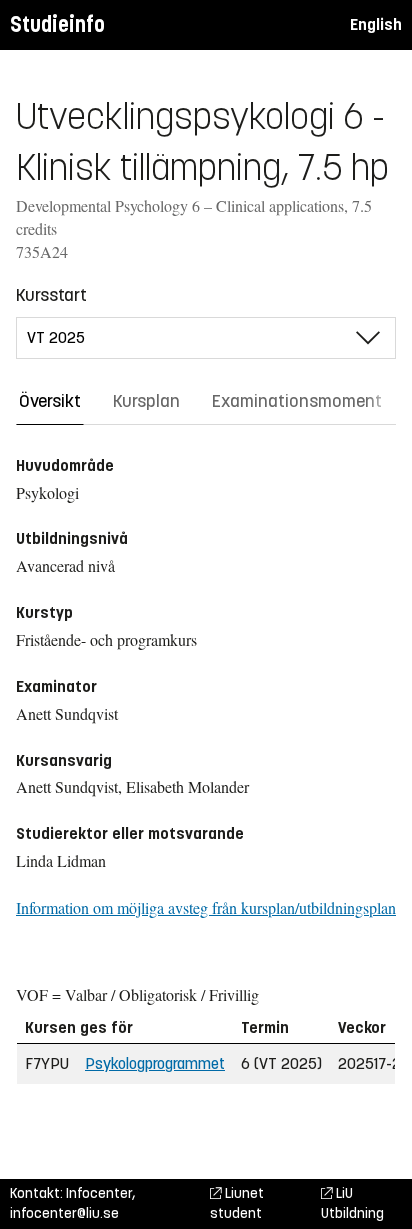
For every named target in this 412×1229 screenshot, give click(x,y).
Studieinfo (57, 24)
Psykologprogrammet (155, 1063)
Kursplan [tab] (146, 401)
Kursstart (51, 295)
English (376, 24)
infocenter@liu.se (64, 1213)
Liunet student (237, 1203)
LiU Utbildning (352, 1203)
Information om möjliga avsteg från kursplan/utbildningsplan (206, 907)
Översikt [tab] (50, 401)
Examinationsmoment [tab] (297, 401)
